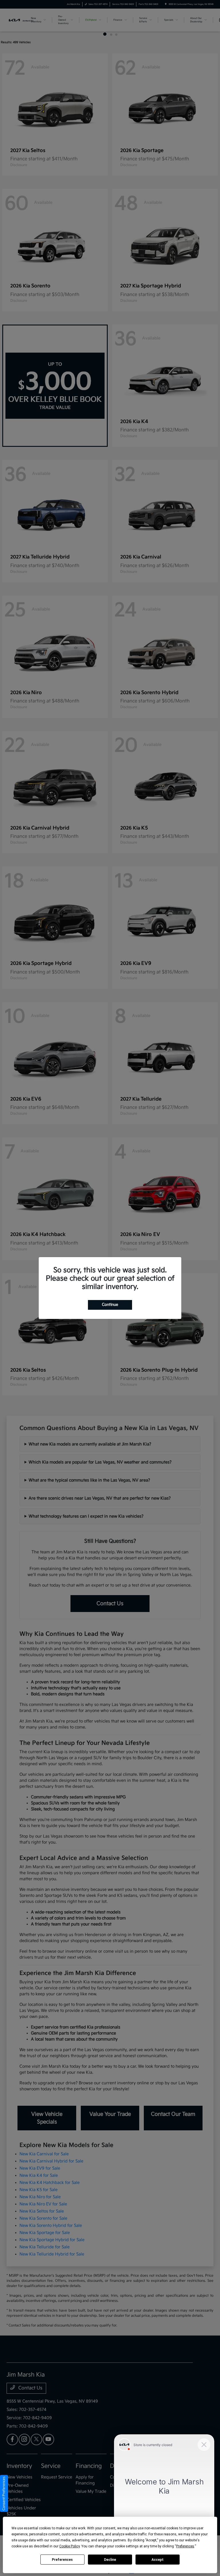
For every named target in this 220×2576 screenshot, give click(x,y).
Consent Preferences (4, 2493)
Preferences (62, 2560)
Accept (158, 2560)
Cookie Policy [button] (69, 2546)
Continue (110, 1305)
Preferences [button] (185, 2546)
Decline (110, 2560)
